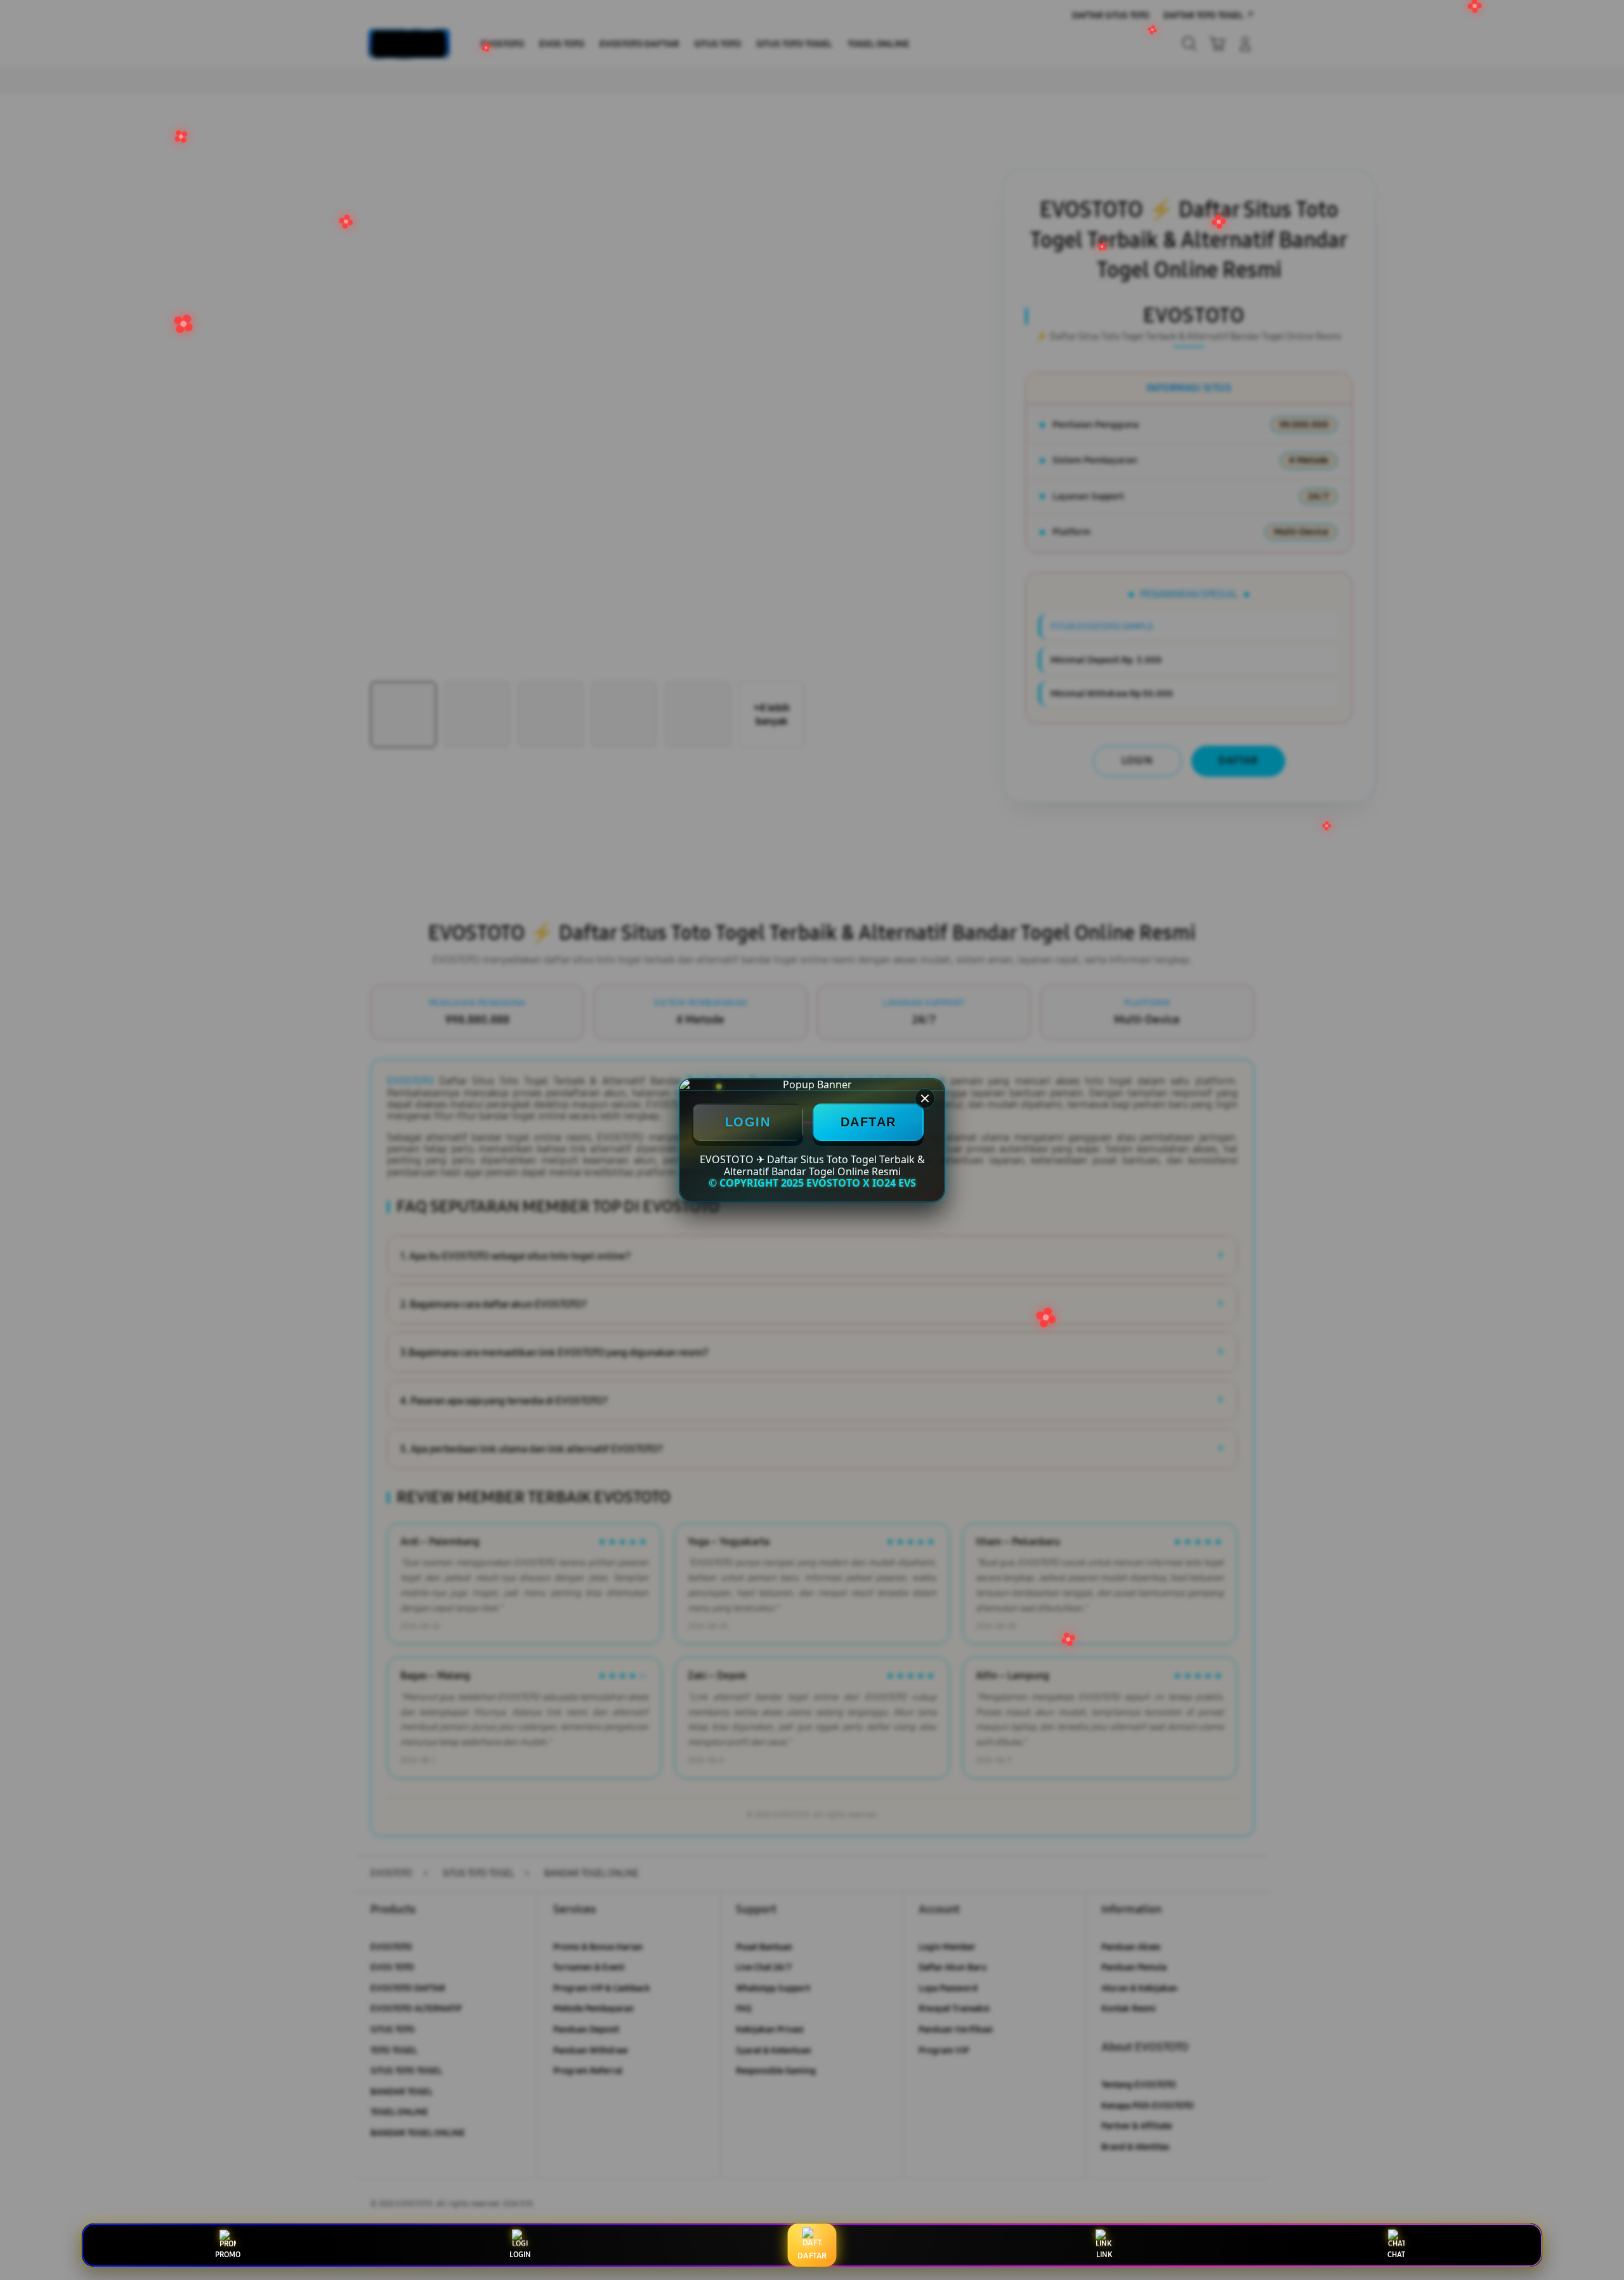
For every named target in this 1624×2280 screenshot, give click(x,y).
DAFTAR (868, 1122)
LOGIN (748, 1122)
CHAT (1396, 2255)
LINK (1104, 2255)
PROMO (228, 2255)
